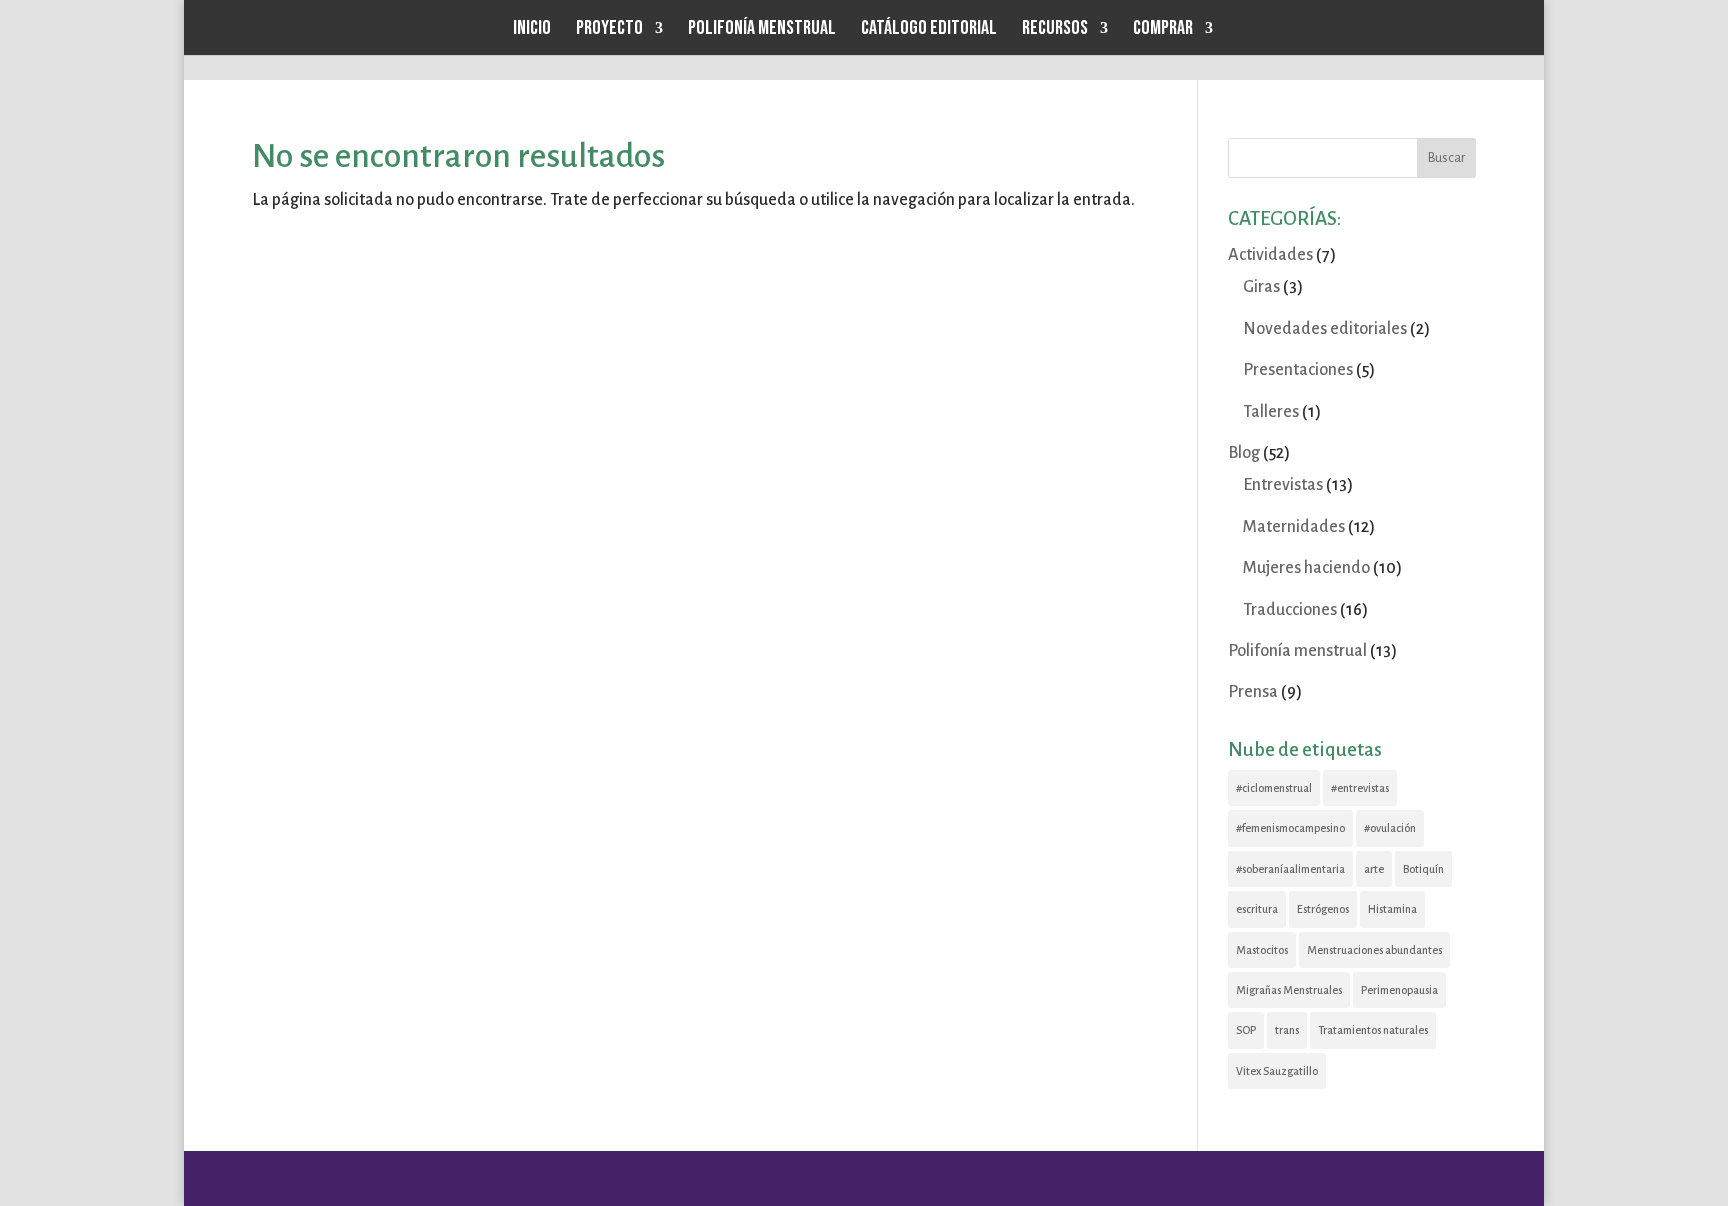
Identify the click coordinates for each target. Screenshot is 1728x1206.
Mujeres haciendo (1306, 568)
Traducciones (1290, 610)
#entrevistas (1360, 788)
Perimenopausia (1399, 990)
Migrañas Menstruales (1289, 990)
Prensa (1253, 692)
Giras (1261, 287)
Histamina (1392, 909)
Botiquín (1423, 869)
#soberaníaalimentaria (1290, 869)
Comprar (1163, 30)
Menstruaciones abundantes (1374, 950)
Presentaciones (1298, 370)
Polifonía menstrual (762, 30)
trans (1287, 1030)
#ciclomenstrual (1274, 788)
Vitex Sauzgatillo (1277, 1071)
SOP (1246, 1030)
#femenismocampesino (1290, 828)
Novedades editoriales (1325, 329)
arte (1374, 869)
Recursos (1055, 30)
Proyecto (609, 30)
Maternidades (1294, 527)
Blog (1244, 453)
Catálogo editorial (929, 30)
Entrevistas (1283, 485)
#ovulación (1390, 828)
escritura (1257, 909)
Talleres (1271, 412)
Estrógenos (1323, 909)
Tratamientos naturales (1373, 1030)
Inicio (532, 30)
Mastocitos (1262, 950)
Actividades (1270, 255)
